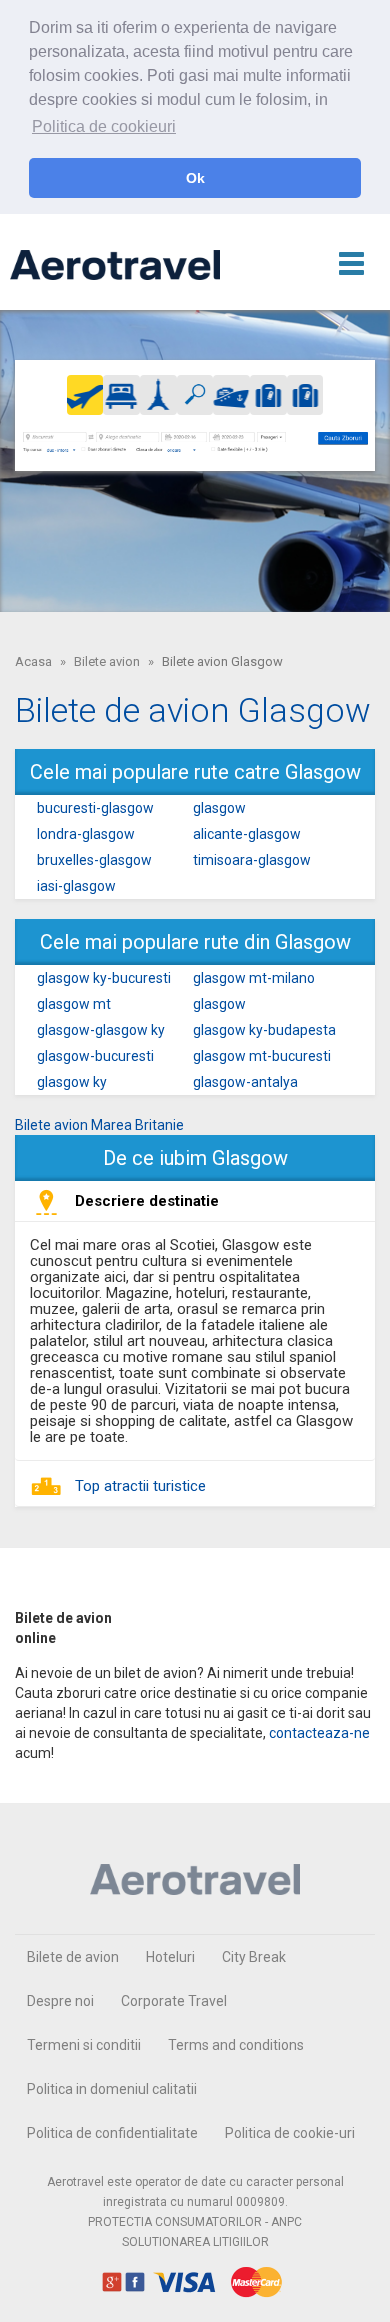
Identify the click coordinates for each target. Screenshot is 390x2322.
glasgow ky (72, 1082)
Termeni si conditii (84, 2045)
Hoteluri (170, 1957)
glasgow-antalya (245, 1082)
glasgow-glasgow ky (101, 1030)
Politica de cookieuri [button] (104, 126)
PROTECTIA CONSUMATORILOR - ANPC (195, 2222)
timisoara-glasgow (252, 860)
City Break (254, 1957)
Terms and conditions (236, 2045)
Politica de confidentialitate (112, 2133)
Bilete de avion (73, 1957)
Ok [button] (195, 178)
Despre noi (60, 2001)
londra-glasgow (86, 834)
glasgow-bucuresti (95, 1056)
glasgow (219, 808)
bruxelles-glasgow (94, 860)
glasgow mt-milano (254, 978)
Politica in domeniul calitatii (112, 2089)
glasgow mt (74, 1004)
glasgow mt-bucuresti (262, 1056)
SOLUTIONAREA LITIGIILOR (195, 2242)
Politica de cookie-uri (290, 2133)
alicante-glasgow (247, 834)
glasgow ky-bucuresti (104, 978)
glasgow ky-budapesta (264, 1030)
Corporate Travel (174, 2001)
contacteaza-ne (319, 1733)
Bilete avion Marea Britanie (99, 1125)
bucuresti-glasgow (95, 808)
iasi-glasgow (76, 886)
